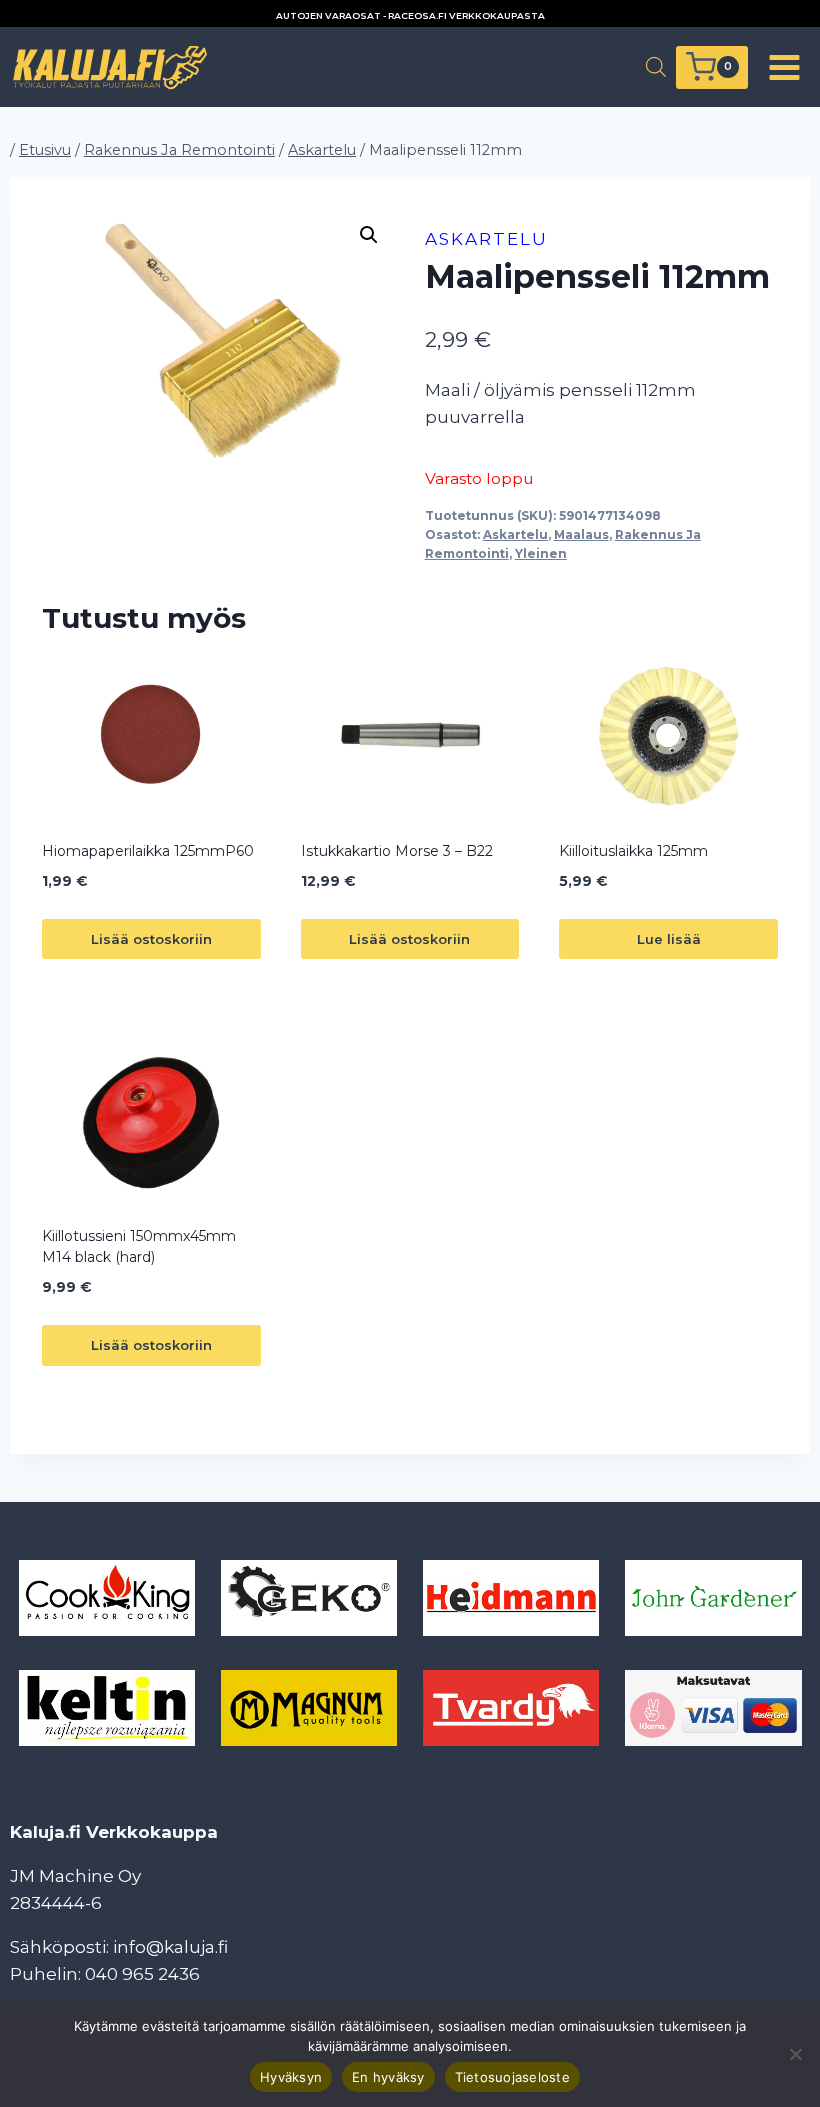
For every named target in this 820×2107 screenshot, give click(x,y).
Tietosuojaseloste (512, 2077)
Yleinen (541, 553)
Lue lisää (669, 939)
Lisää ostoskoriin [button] (151, 939)
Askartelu (486, 239)
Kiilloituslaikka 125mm (633, 851)
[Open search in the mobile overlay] (656, 67)
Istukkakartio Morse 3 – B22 (397, 851)
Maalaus (581, 534)
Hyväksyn (291, 2077)
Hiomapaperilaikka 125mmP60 (148, 851)
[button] (369, 235)
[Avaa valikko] (784, 67)
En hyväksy (388, 2077)
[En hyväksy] (795, 2054)
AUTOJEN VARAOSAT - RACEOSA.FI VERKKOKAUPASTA (410, 15)
